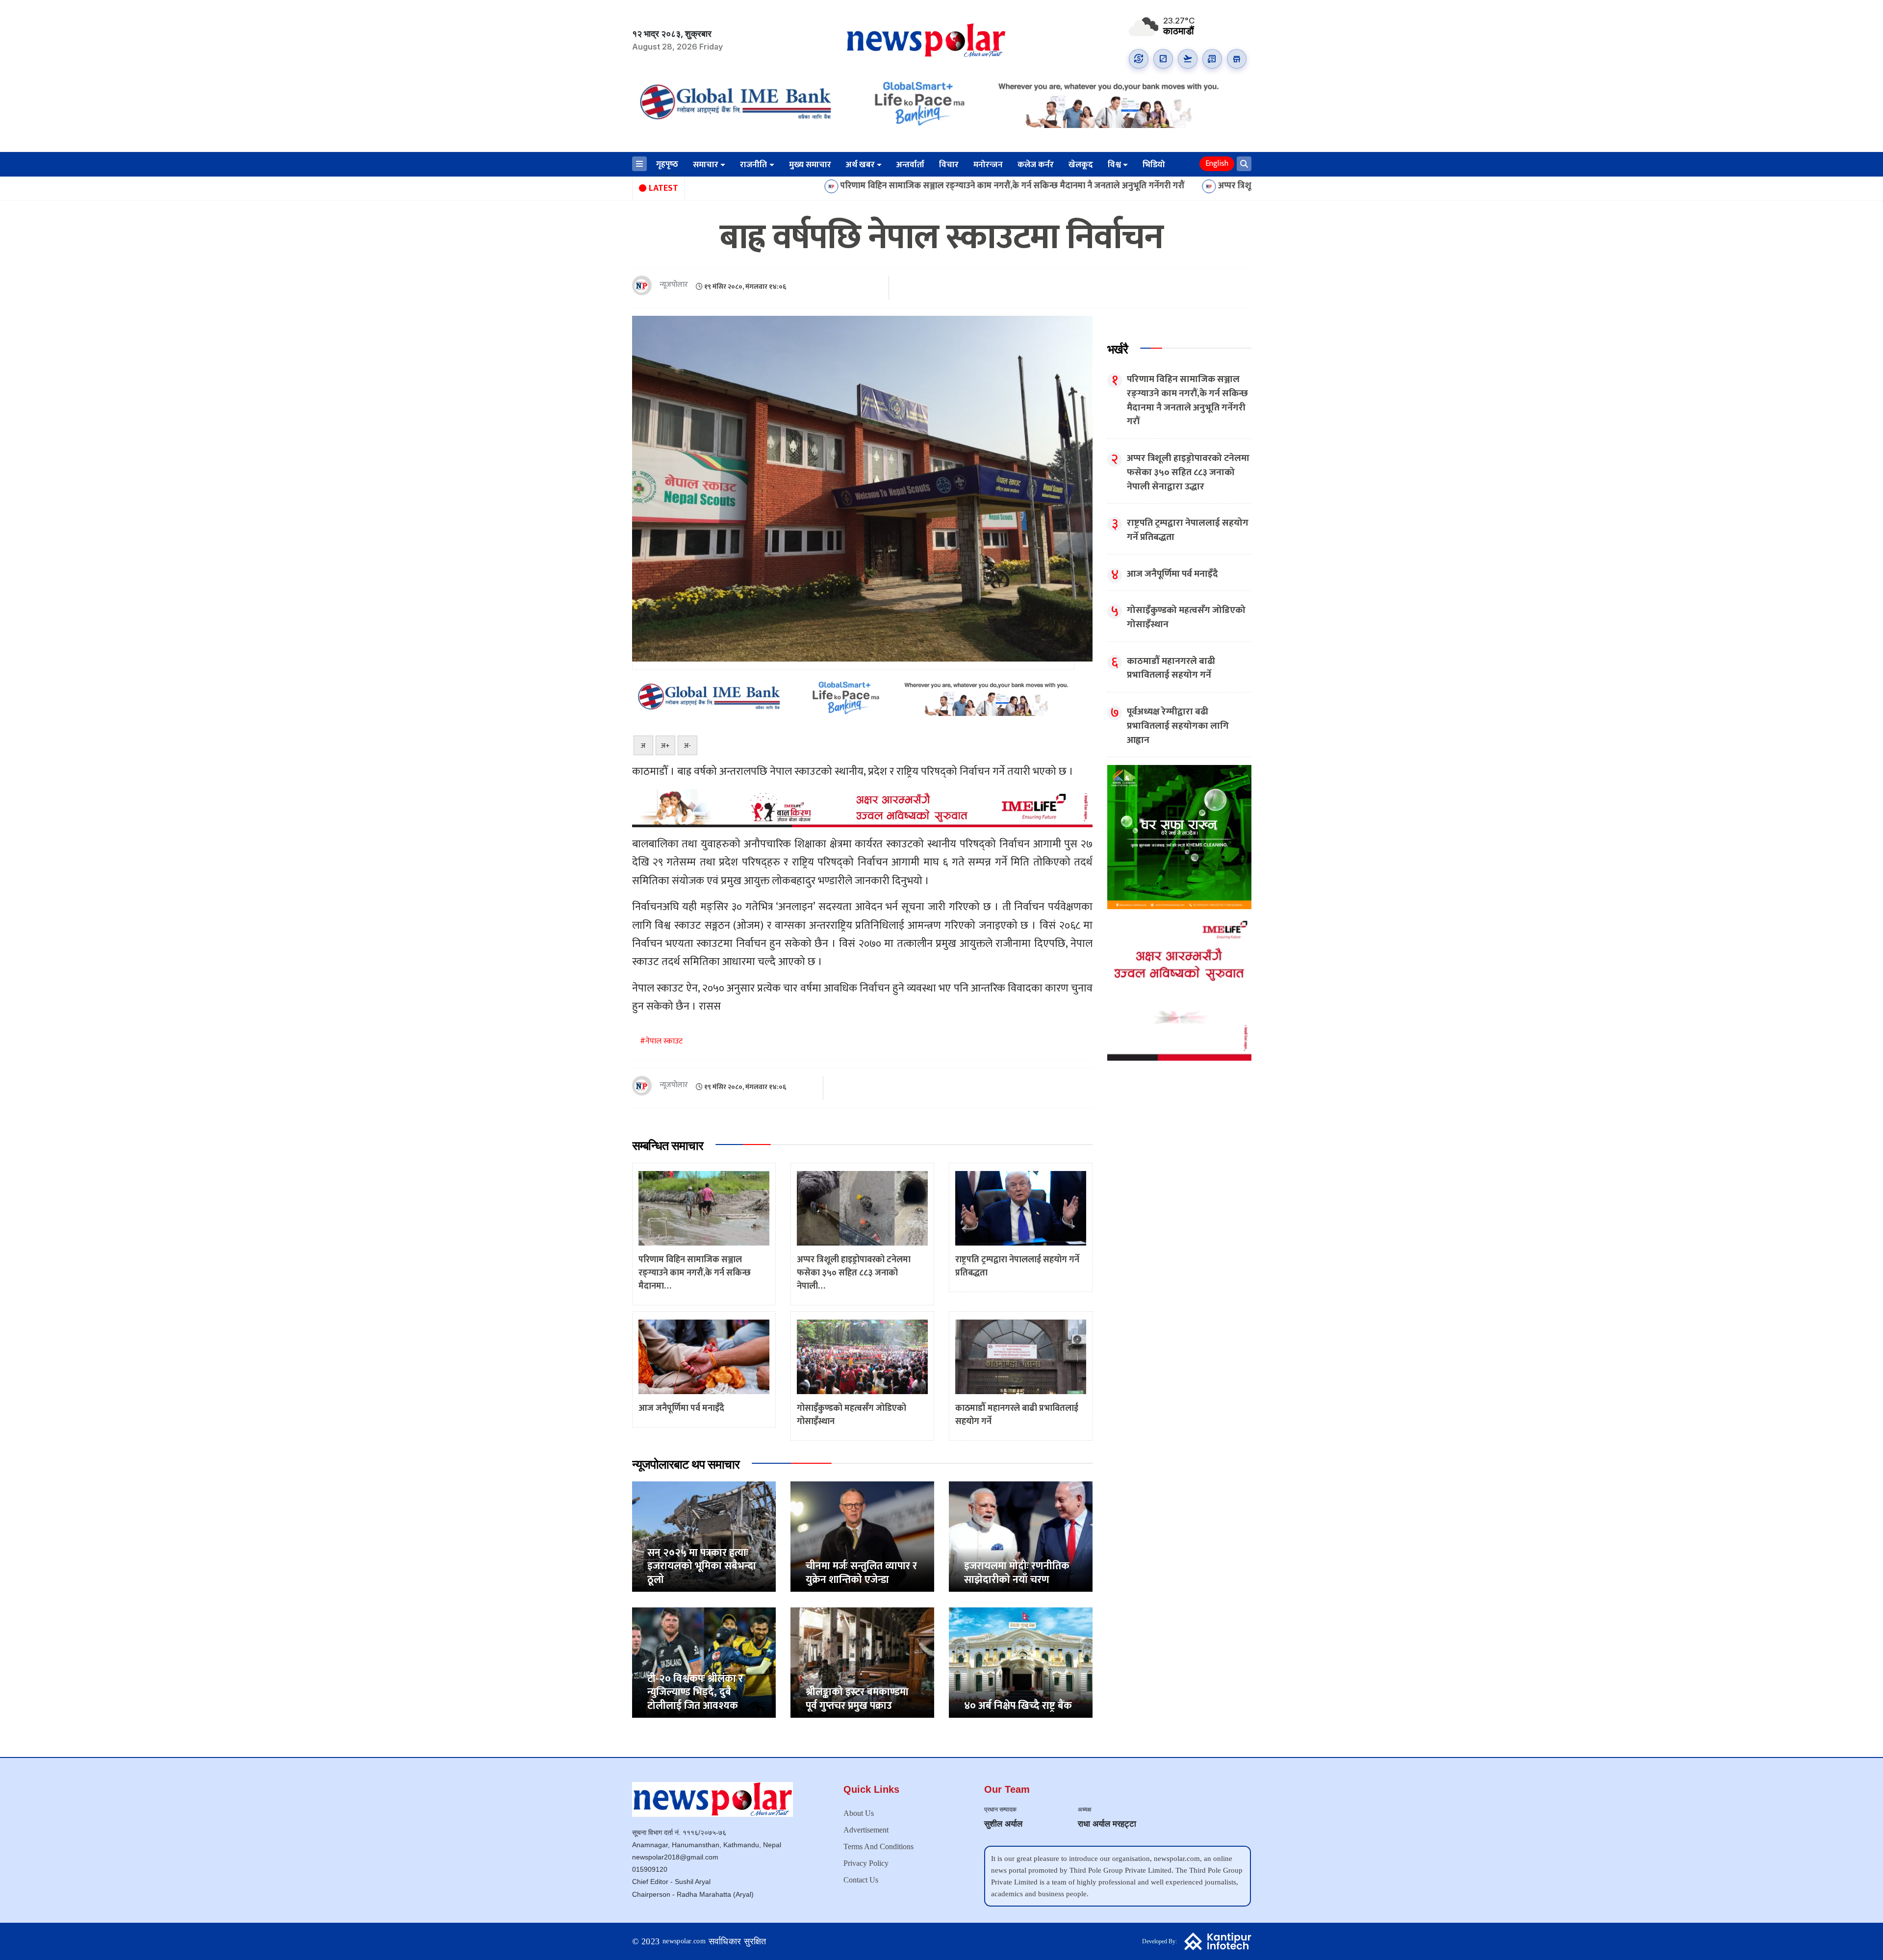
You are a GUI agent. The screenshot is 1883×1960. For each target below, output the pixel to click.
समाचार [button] (706, 165)
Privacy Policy (866, 1863)
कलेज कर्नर (1036, 165)
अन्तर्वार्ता (910, 165)
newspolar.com (684, 1941)
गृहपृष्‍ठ (667, 164)
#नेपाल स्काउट (661, 1041)
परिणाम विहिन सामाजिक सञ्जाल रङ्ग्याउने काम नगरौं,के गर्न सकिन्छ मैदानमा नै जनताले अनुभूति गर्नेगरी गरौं (860, 186)
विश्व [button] (1114, 165)
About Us (859, 1813)
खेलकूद (1081, 165)
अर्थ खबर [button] (860, 165)
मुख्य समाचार (810, 165)
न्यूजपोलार (674, 285)
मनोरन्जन (988, 165)
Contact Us (861, 1880)
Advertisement (866, 1830)
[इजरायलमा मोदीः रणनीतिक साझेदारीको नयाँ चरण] (1021, 1536)
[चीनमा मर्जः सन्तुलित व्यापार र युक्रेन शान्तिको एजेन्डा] (862, 1536)
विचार (949, 165)
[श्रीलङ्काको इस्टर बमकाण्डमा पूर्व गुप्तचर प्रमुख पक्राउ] (862, 1662)
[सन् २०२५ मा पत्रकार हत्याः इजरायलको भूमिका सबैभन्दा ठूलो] (704, 1536)
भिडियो (1154, 165)
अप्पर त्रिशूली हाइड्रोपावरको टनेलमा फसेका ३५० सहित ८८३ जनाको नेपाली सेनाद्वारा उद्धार (1210, 186)
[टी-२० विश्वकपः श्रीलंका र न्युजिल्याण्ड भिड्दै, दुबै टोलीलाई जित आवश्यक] (704, 1662)
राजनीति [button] (753, 165)
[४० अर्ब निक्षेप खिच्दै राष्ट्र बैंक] (1021, 1662)
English (1217, 164)
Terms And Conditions (878, 1846)
